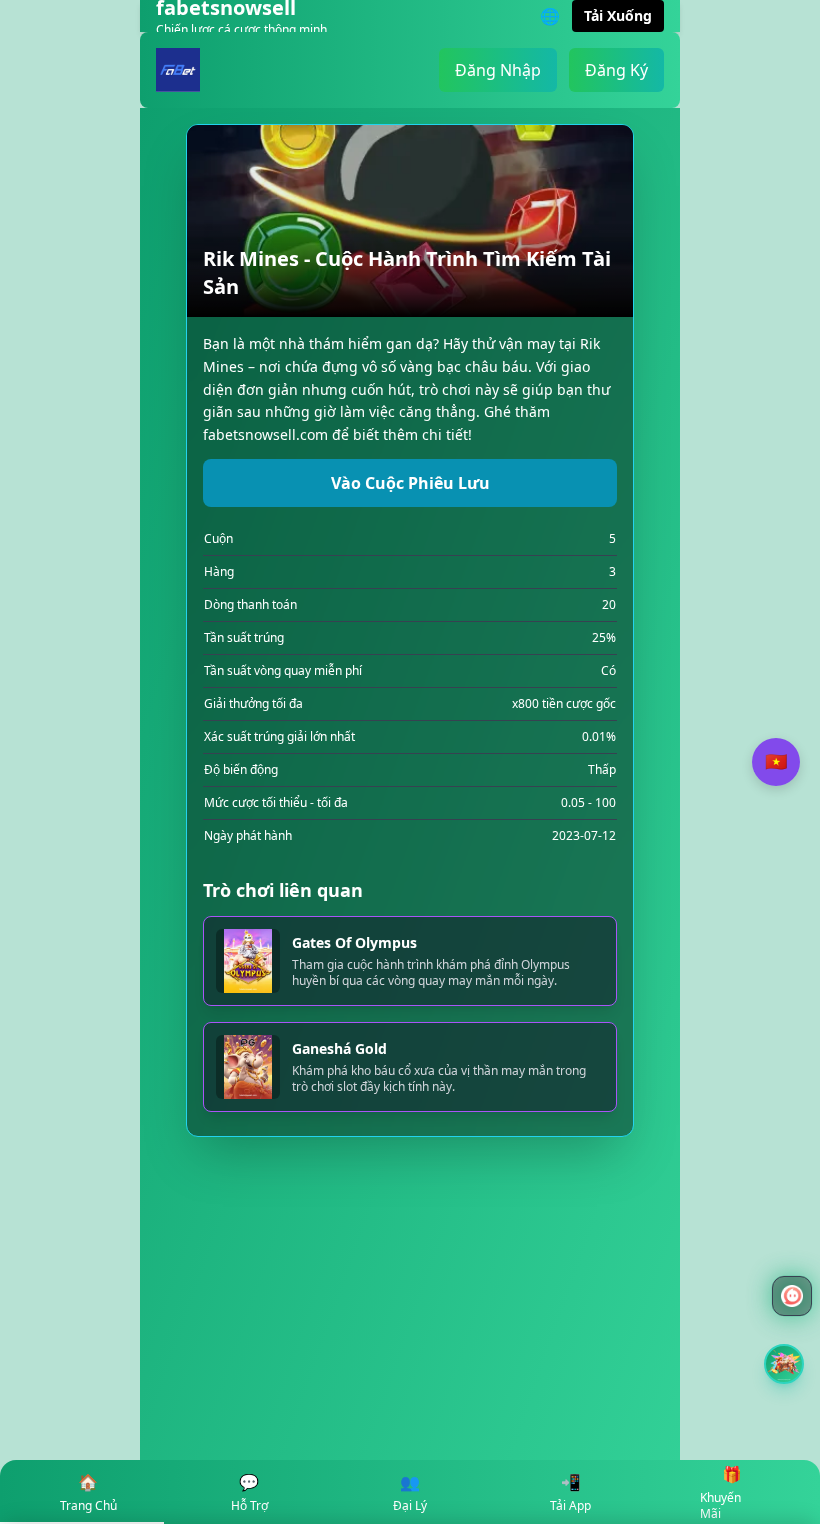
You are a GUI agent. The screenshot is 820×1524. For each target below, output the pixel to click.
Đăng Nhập (498, 70)
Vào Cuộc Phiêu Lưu (410, 483)
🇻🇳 (776, 762)
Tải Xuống (618, 15)
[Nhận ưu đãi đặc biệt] (784, 1364)
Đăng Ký (616, 70)
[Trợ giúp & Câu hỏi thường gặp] (792, 1296)
